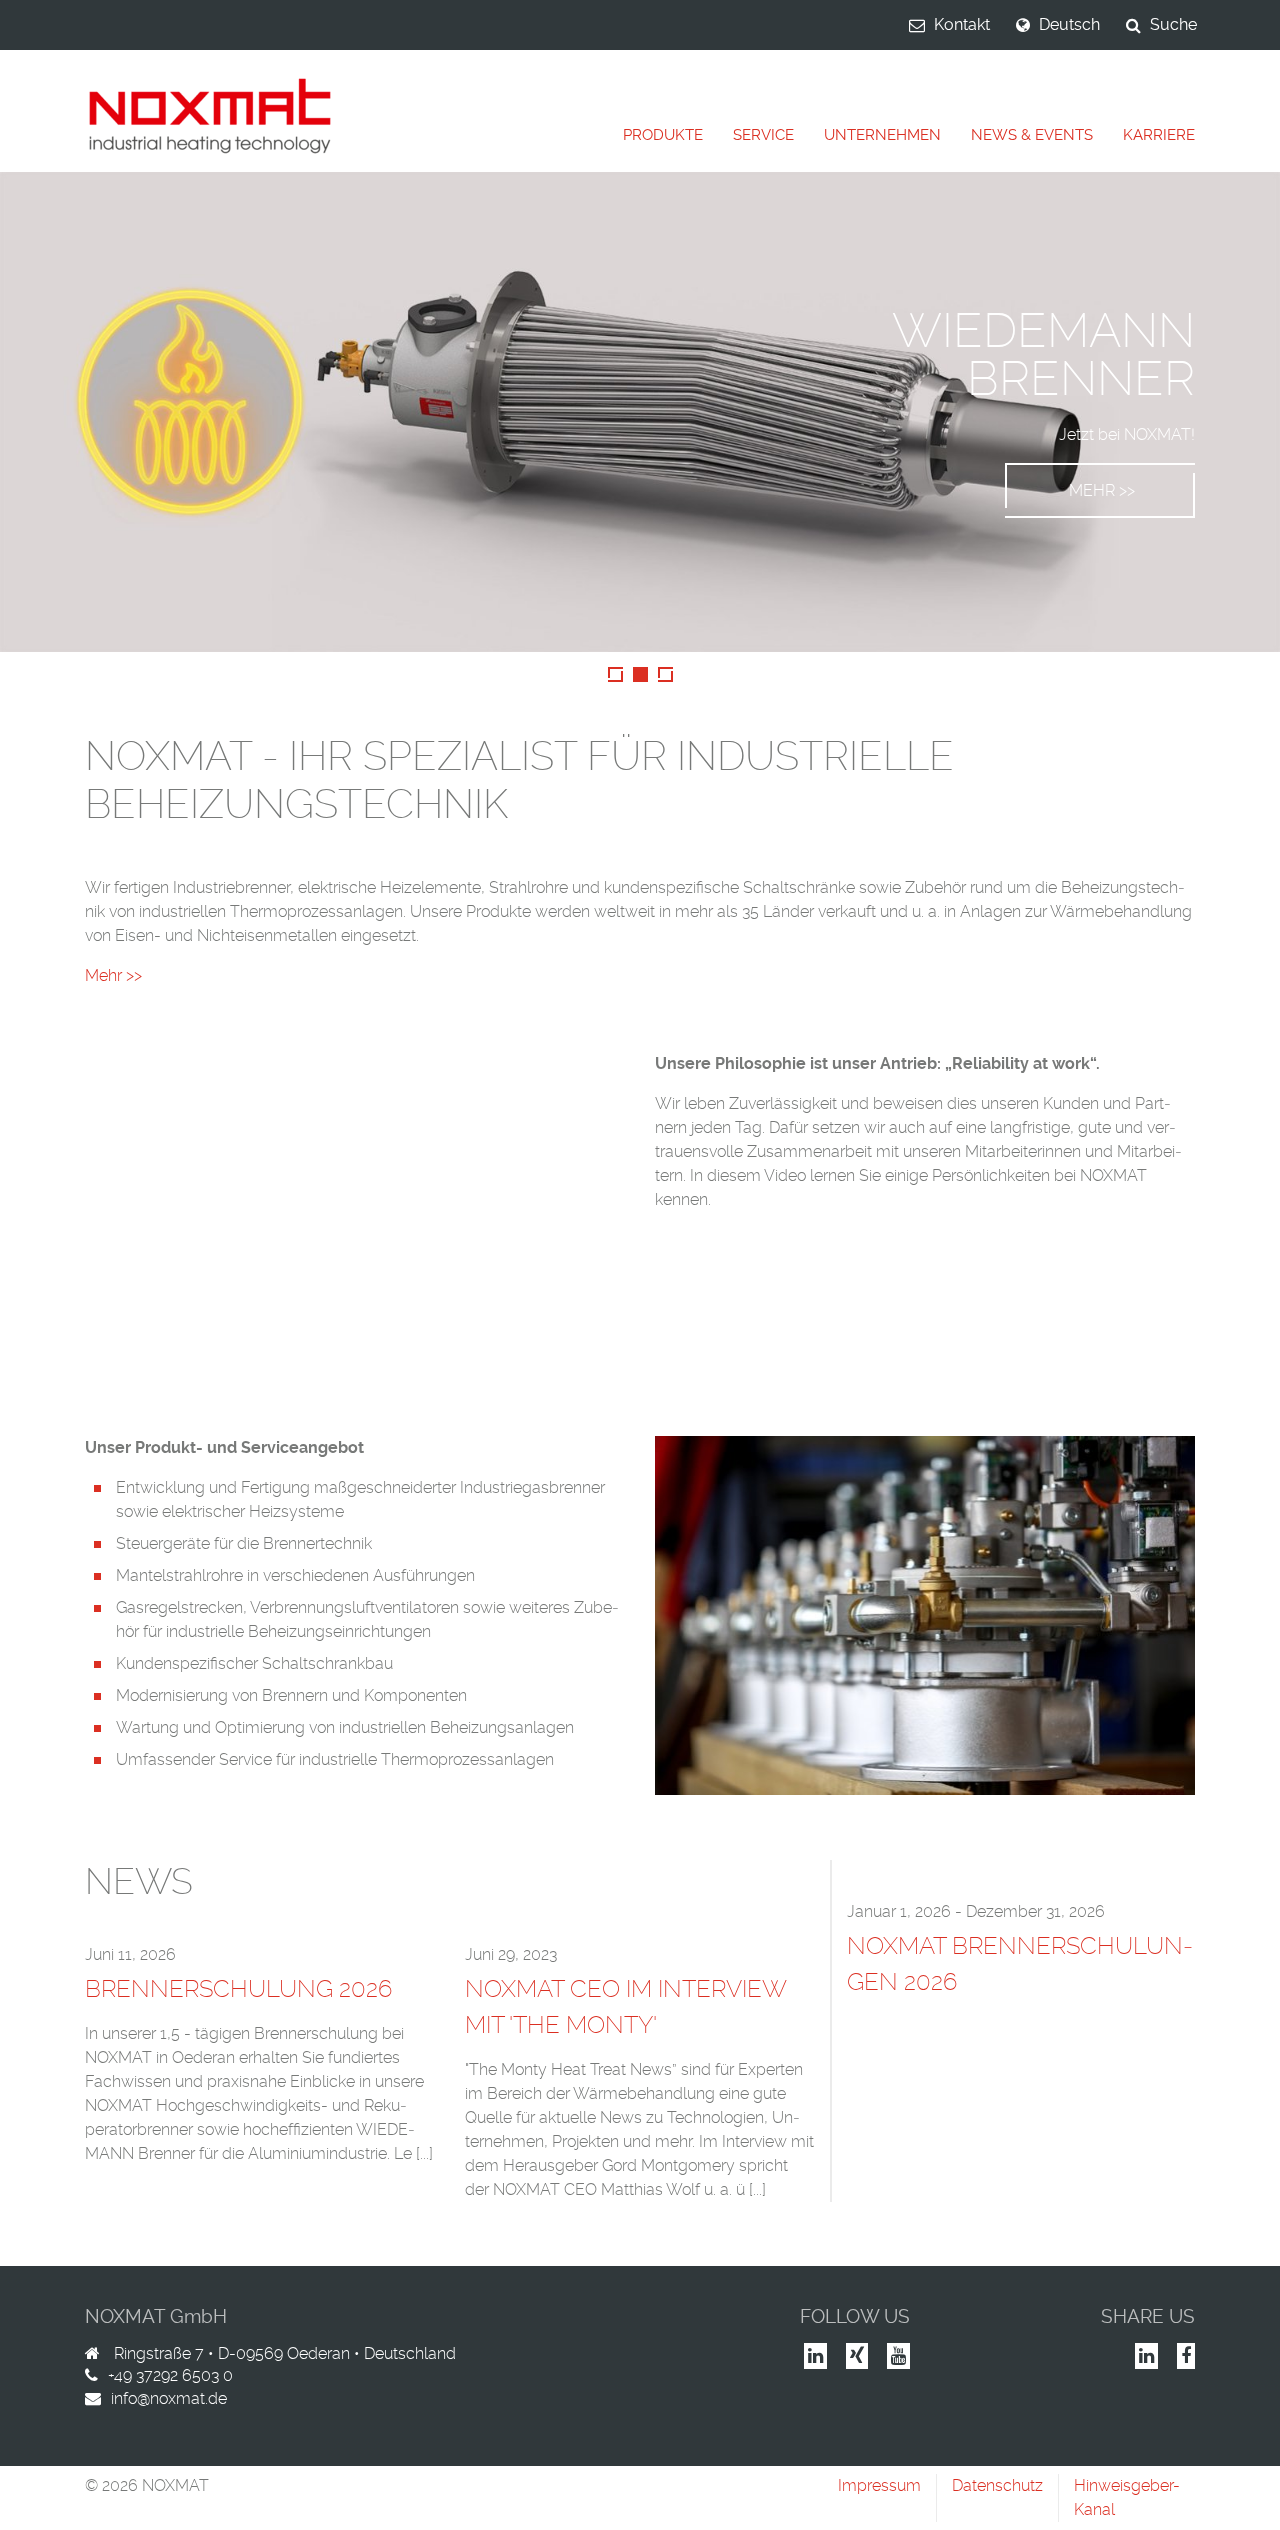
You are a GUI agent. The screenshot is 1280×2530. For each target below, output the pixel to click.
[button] (32, 412)
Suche (1173, 24)
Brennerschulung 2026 (238, 1988)
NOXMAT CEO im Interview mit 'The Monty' (625, 2006)
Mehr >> (1102, 490)
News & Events (1032, 135)
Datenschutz (997, 2485)
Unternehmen (882, 135)
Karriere (1159, 135)
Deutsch (1069, 24)
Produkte (663, 135)
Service (763, 135)
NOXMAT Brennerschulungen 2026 (1020, 1963)
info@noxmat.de (169, 2398)
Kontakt (962, 24)
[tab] (663, 135)
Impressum (879, 2485)
